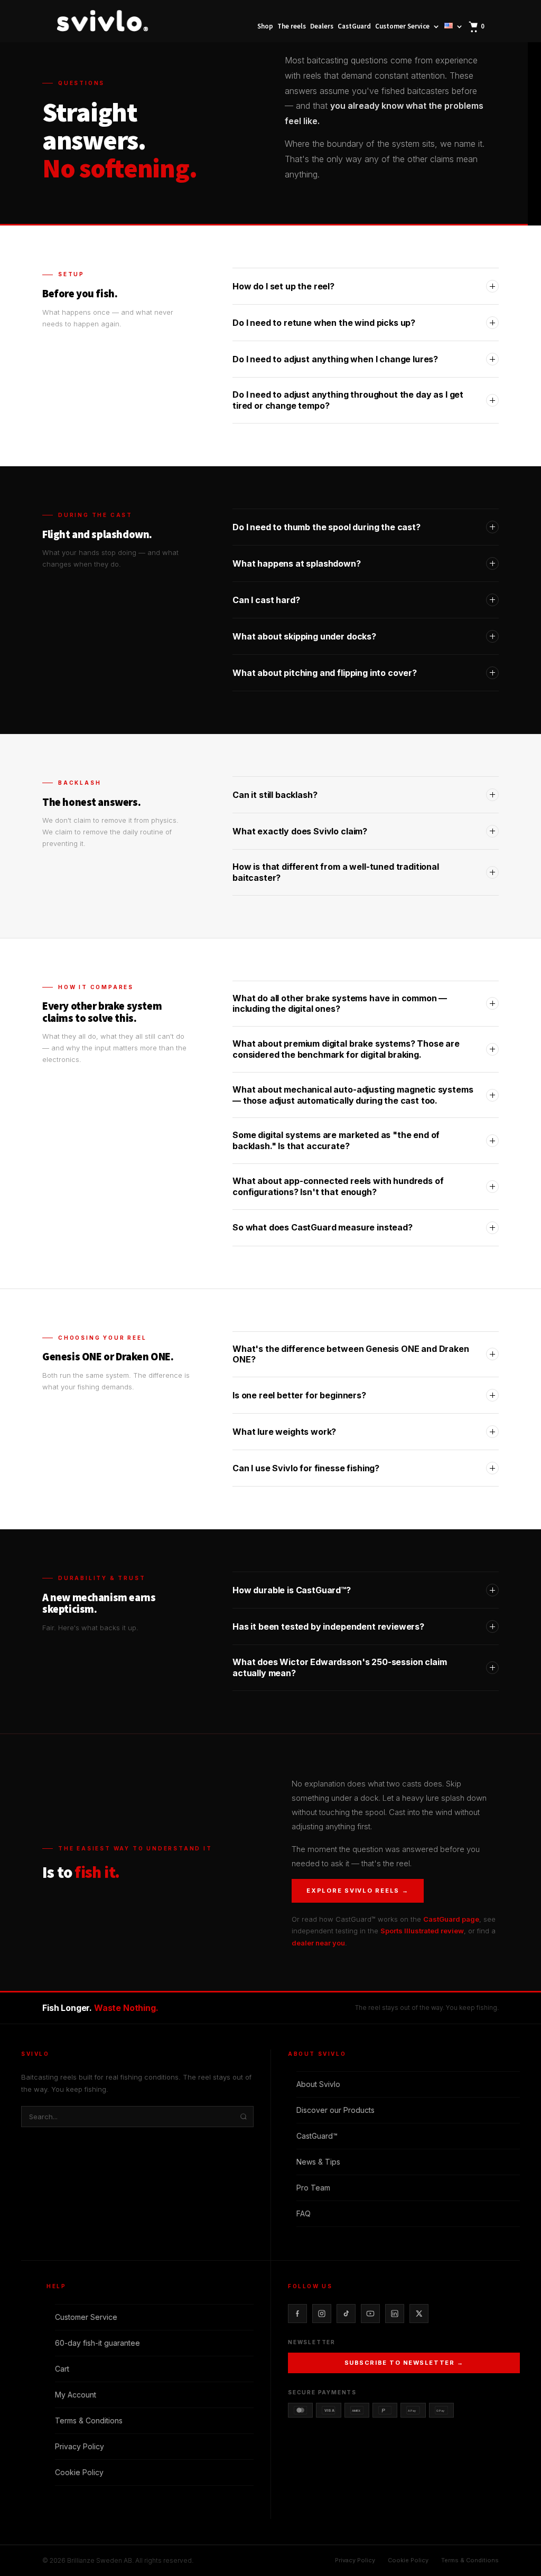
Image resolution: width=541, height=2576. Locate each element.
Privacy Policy (80, 2446)
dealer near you (318, 1943)
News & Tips (318, 2162)
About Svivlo (318, 2084)
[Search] (244, 2117)
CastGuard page (451, 1919)
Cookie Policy (79, 2472)
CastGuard (354, 27)
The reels (292, 27)
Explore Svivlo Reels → (358, 1891)
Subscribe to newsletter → (404, 2363)
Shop (265, 27)
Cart (62, 2369)
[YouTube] (370, 2314)
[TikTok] (346, 2314)
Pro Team (313, 2188)
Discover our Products (335, 2110)
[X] (419, 2314)
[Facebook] (297, 2314)
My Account (76, 2395)
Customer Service (402, 27)
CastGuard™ (317, 2136)
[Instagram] (322, 2314)
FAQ (304, 2213)
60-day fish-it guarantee (97, 2343)
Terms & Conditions (89, 2420)
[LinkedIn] (395, 2314)
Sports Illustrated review (422, 1931)
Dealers (322, 27)
